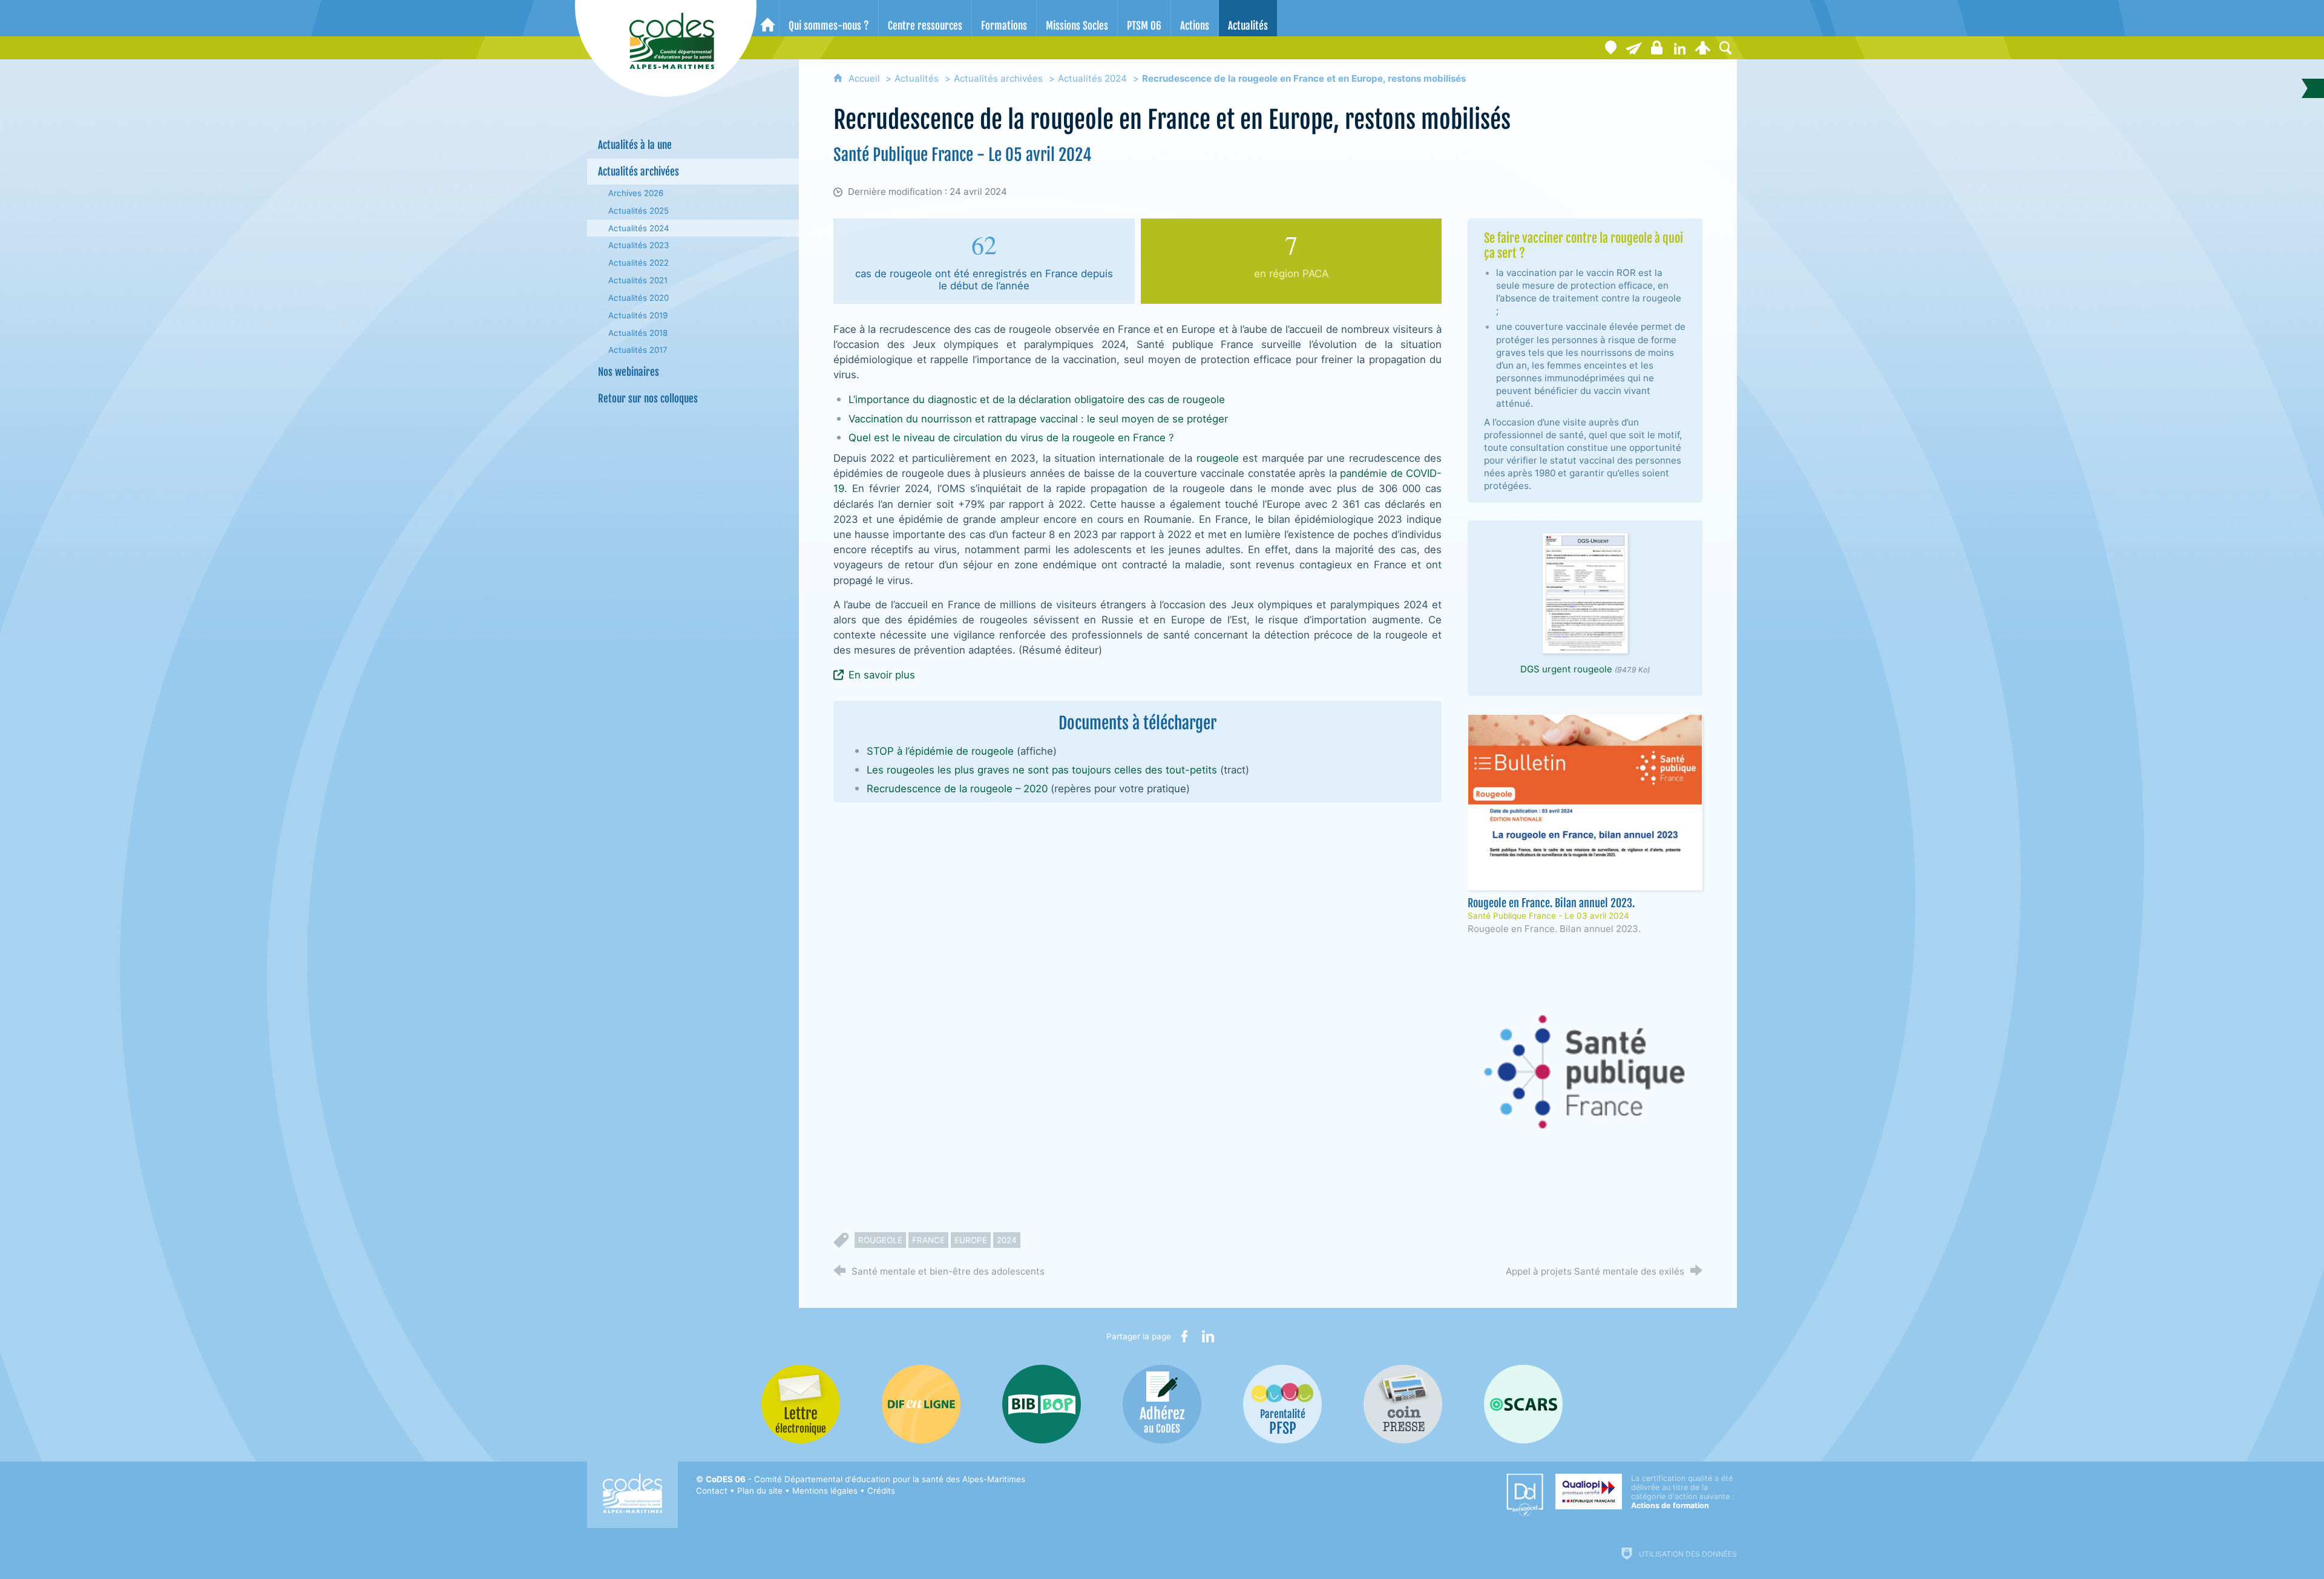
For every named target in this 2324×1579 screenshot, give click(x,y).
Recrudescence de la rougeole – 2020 (957, 789)
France (928, 1240)
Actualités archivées (998, 78)
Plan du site (760, 1491)
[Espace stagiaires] (1656, 48)
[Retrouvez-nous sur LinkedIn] (1679, 48)
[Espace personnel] (1702, 48)
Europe (971, 1240)
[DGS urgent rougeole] (1585, 592)
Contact (712, 1491)
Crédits (881, 1491)
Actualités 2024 (1092, 78)
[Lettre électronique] (1633, 48)
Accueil (865, 78)
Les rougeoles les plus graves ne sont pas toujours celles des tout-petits (1042, 770)
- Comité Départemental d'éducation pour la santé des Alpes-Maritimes (865, 1479)
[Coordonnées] (1610, 48)
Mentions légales (825, 1491)
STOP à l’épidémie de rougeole (940, 751)
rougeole (1218, 458)
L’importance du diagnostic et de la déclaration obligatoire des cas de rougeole (1037, 399)
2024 (1007, 1240)
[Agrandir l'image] (1585, 1072)
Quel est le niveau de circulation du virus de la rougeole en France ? (1011, 438)
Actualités (917, 78)
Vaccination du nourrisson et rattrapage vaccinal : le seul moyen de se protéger (1038, 419)
